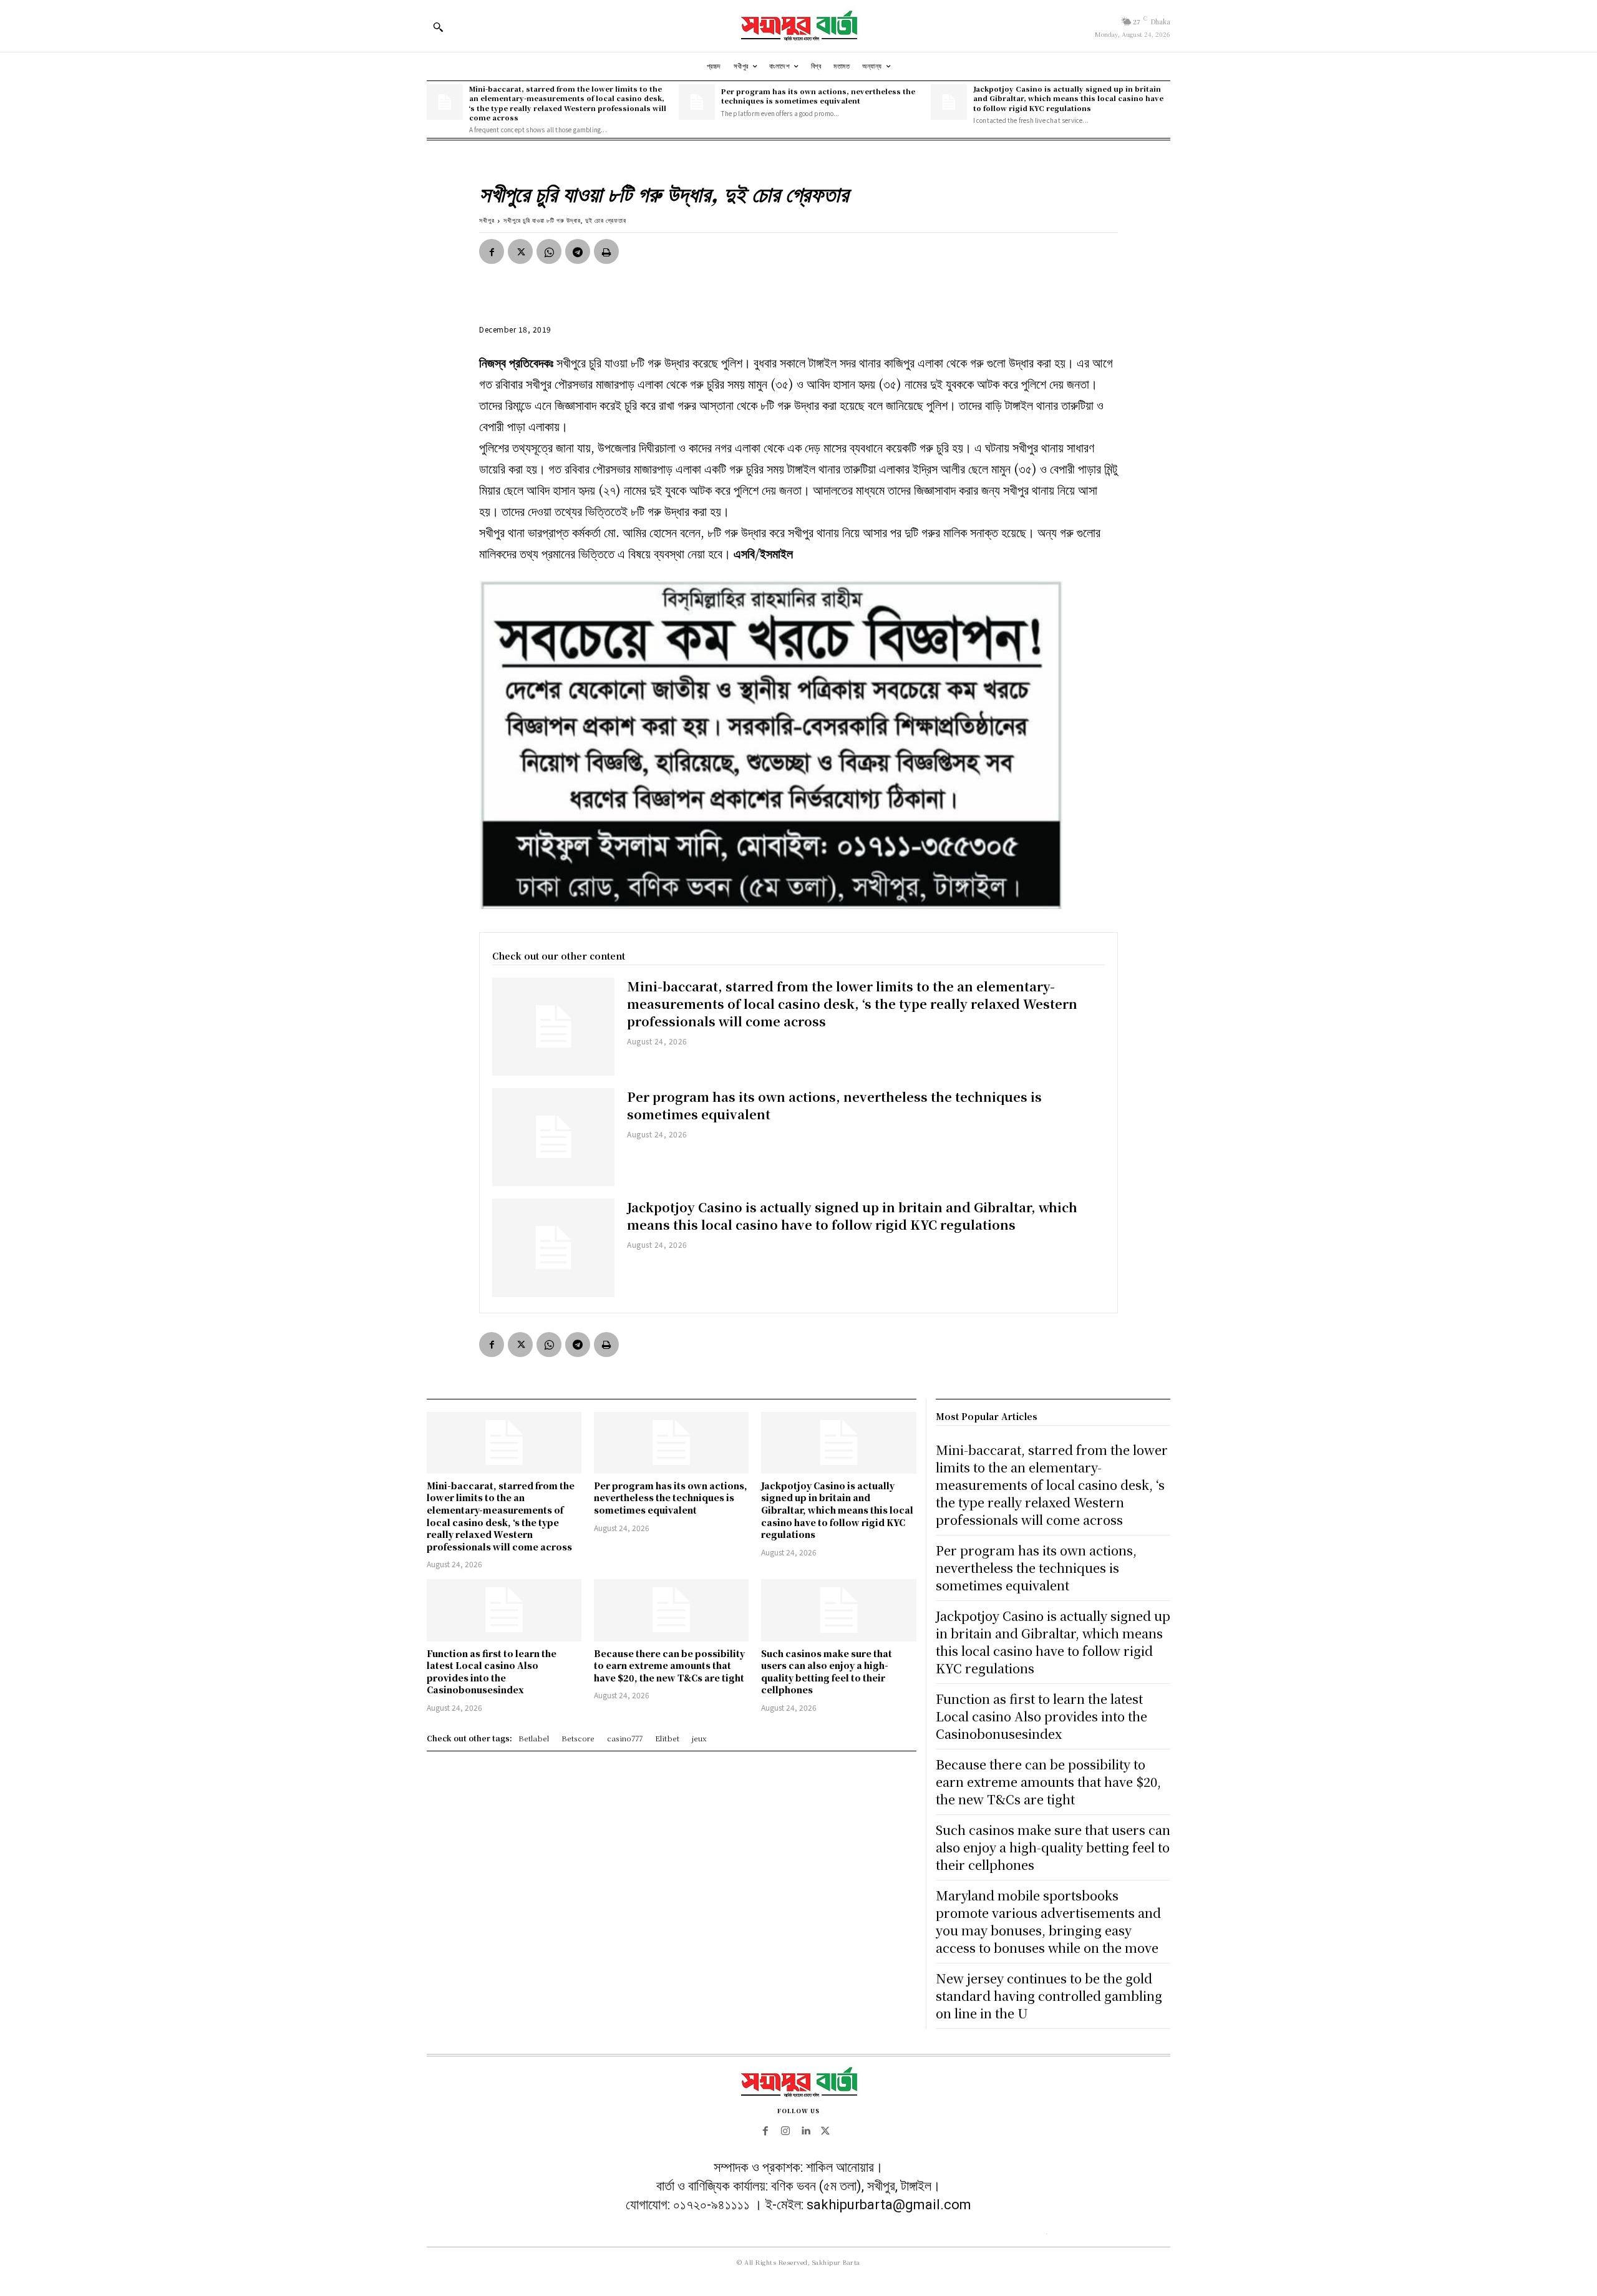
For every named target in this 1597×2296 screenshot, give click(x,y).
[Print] (606, 251)
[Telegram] (578, 251)
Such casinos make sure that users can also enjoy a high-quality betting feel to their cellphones (827, 1672)
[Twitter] (520, 251)
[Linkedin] (805, 2131)
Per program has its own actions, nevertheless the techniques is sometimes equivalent (818, 96)
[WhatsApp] (549, 251)
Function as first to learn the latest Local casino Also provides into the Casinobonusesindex (492, 1672)
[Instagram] (785, 2131)
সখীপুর (487, 220)
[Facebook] (492, 251)
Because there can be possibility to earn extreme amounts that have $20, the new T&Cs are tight (669, 1666)
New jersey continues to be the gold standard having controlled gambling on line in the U (1049, 1996)
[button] (438, 27)
